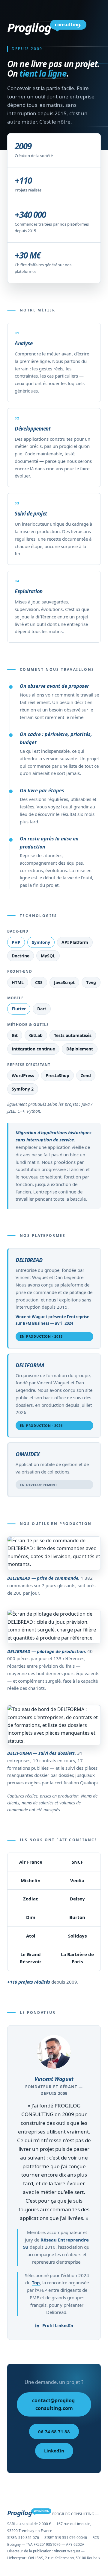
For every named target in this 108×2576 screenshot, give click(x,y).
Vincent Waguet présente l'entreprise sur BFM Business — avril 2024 (52, 1320)
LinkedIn (54, 2451)
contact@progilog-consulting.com (54, 2404)
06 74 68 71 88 (54, 2431)
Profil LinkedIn (58, 2325)
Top (36, 2282)
